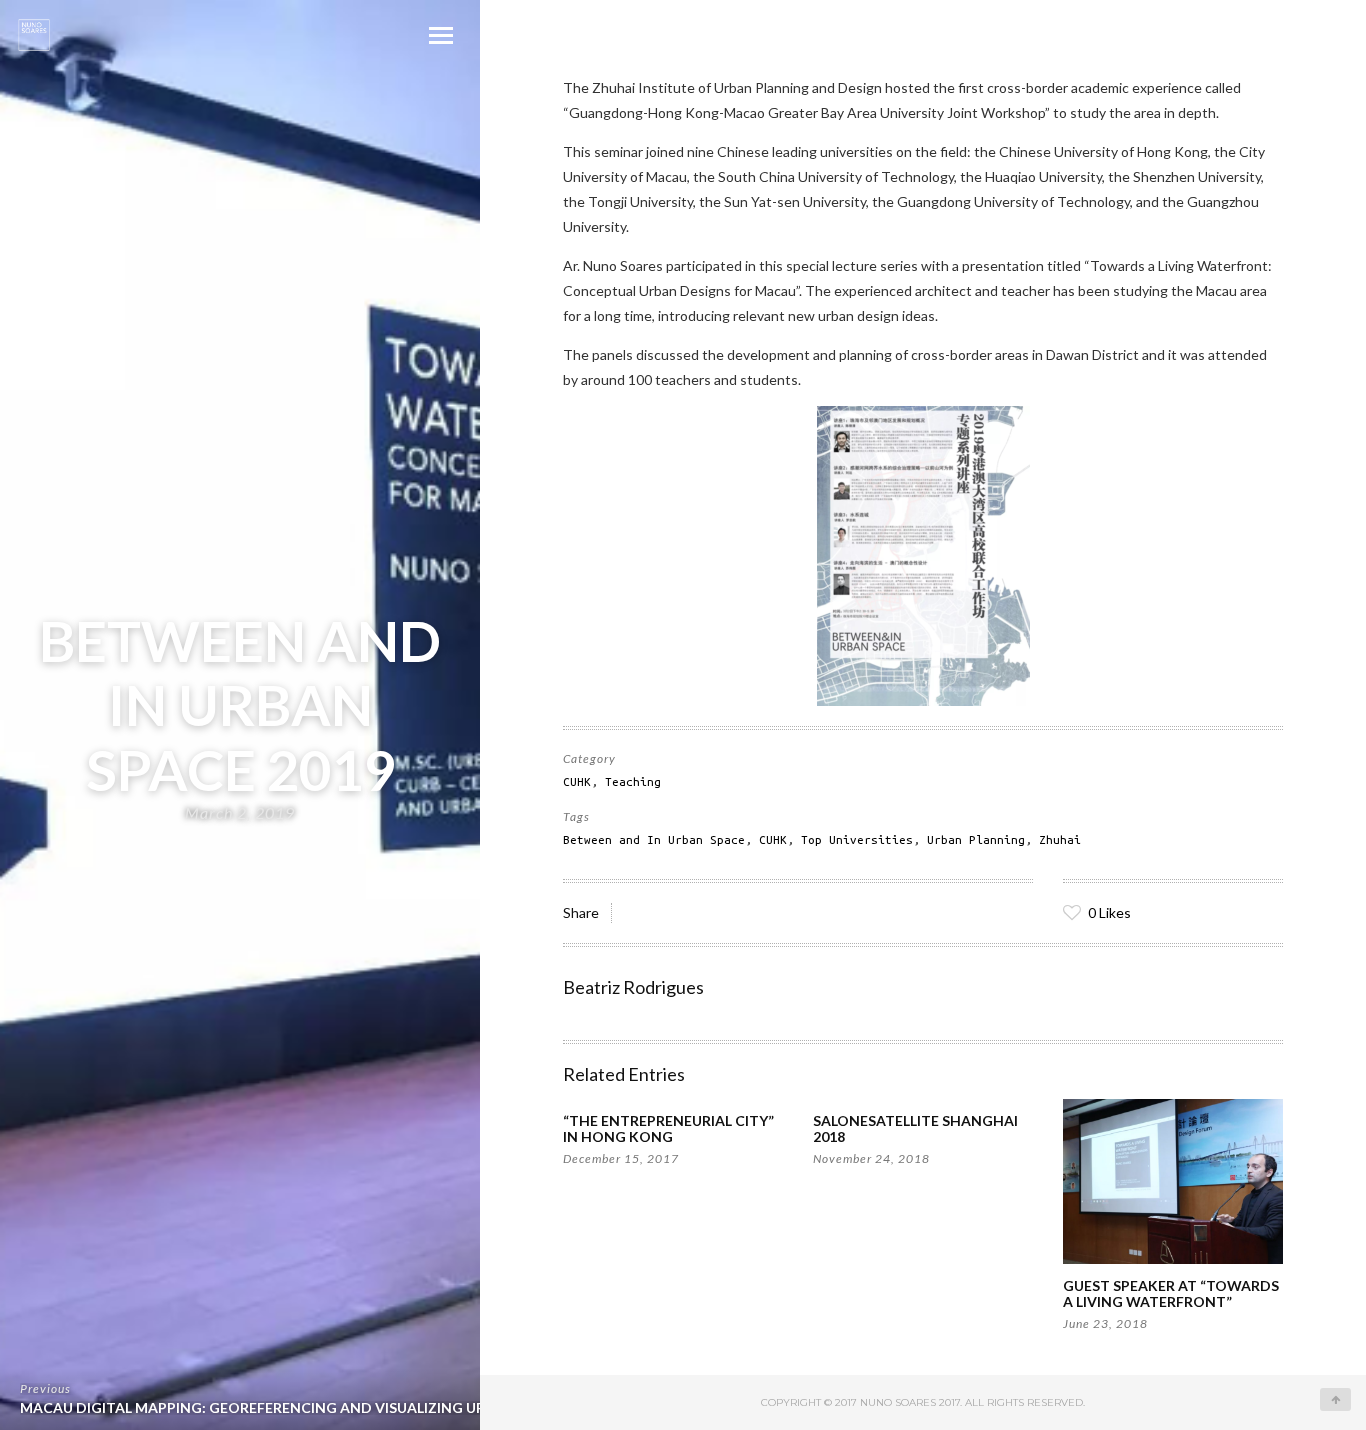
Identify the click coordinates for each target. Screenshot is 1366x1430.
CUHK (577, 781)
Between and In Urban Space (654, 839)
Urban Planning (976, 839)
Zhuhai (1060, 839)
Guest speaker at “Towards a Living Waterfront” (1171, 1293)
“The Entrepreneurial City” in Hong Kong (668, 1128)
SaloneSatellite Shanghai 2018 (915, 1128)
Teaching (633, 781)
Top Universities (857, 839)
